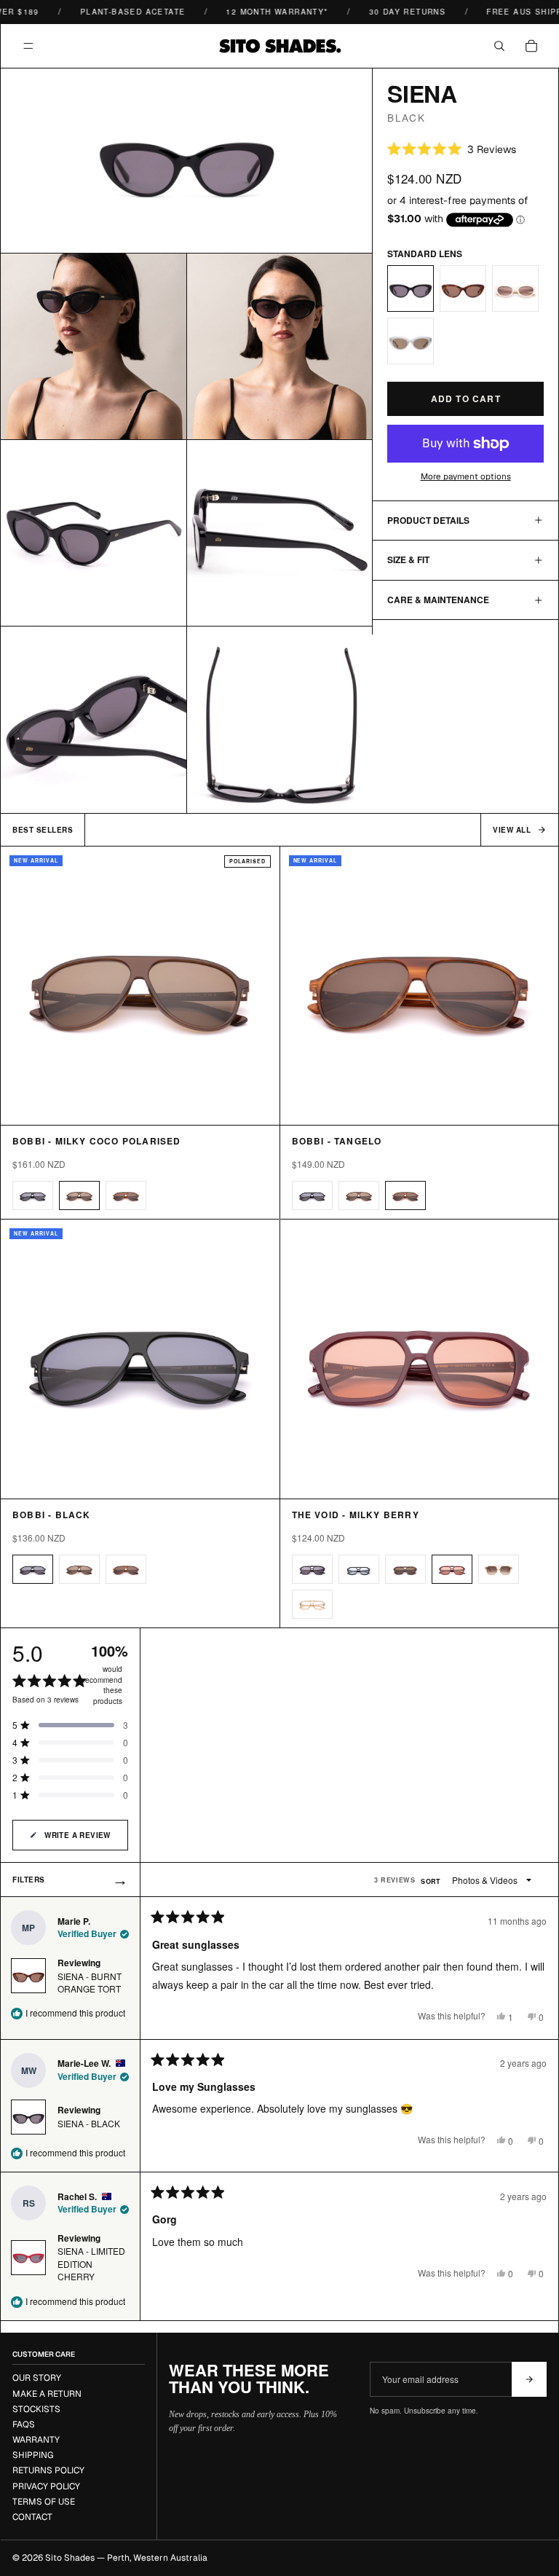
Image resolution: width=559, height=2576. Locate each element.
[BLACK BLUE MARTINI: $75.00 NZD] (359, 1569)
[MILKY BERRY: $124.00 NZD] (452, 1569)
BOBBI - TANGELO (337, 1141)
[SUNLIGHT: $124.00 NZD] (499, 1569)
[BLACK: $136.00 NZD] (33, 1195)
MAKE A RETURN (47, 2394)
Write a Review (78, 1840)
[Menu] (28, 46)
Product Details (428, 520)
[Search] (499, 46)
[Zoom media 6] (94, 720)
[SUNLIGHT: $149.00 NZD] (312, 1604)
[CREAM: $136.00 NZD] (515, 288)
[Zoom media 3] (280, 346)
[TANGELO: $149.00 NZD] (126, 1195)
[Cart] (531, 46)
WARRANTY (36, 2440)
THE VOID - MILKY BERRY (356, 1515)
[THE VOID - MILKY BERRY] (420, 1359)
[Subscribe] (529, 2379)
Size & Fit (408, 559)
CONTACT (32, 2517)
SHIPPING (33, 2455)
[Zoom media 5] (280, 533)
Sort (432, 1881)
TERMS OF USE (44, 2502)
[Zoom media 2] (94, 346)
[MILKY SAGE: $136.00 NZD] (411, 341)
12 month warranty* (262, 12)
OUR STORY (37, 2378)
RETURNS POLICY (48, 2470)
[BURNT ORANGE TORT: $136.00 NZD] (463, 288)
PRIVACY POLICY (46, 2486)
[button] (452, 149)
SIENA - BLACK (89, 2123)
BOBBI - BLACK (52, 1515)
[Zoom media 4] (94, 533)
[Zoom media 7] (280, 720)
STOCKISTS (36, 2409)
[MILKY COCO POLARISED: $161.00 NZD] (79, 1195)
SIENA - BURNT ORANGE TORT (90, 1982)
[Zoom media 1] (187, 160)
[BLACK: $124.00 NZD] (411, 288)
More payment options (466, 476)
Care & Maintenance (438, 600)
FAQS (24, 2424)
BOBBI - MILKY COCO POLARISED (97, 1141)
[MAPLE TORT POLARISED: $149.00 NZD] (405, 1569)
